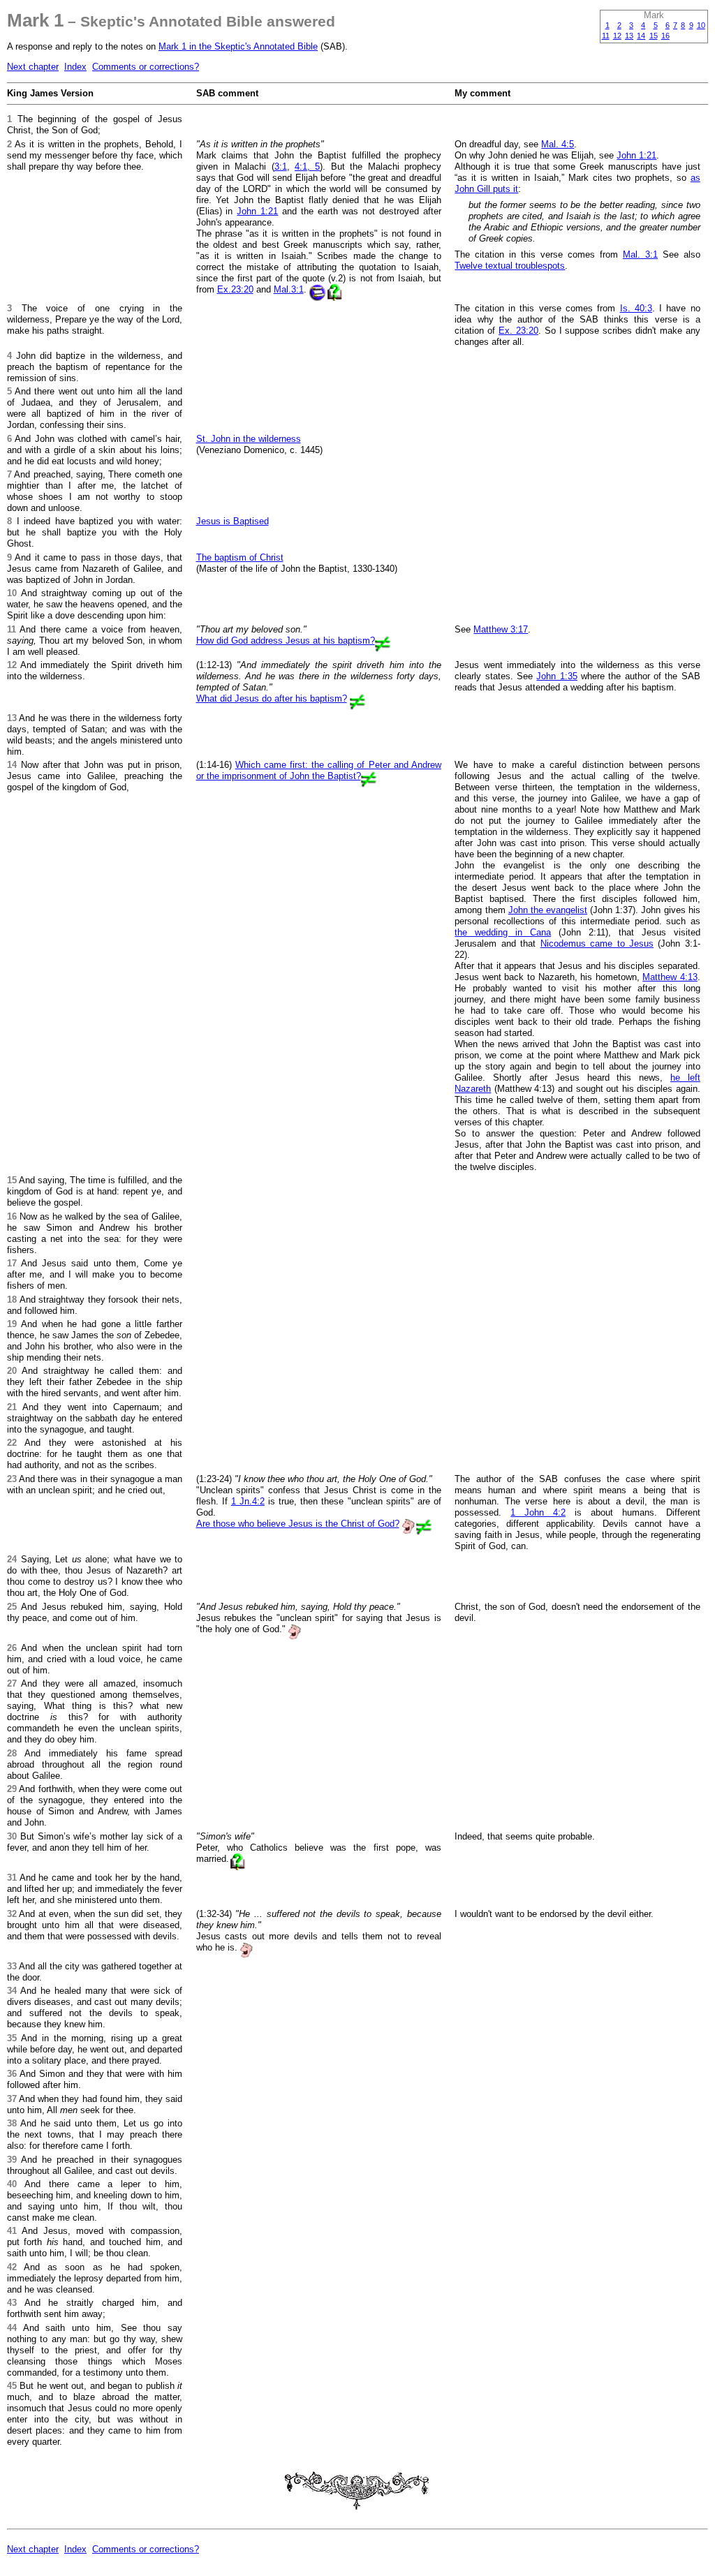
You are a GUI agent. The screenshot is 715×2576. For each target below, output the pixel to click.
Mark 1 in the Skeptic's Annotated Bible (238, 46)
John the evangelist (548, 910)
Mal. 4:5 (558, 144)
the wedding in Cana (503, 932)
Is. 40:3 (636, 308)
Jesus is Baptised (233, 521)
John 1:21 (257, 211)
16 (665, 36)
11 (606, 36)
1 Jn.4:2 (248, 1501)
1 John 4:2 (538, 1512)
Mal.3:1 (289, 289)
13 (629, 36)
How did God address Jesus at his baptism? (286, 641)
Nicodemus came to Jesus (597, 943)
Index (75, 67)
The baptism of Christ (240, 557)
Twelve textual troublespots (510, 266)
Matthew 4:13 (670, 977)
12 (617, 36)
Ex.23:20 (235, 289)
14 (641, 36)
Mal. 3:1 (640, 254)
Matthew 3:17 (501, 629)
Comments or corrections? (146, 67)
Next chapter (33, 67)
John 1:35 (556, 676)
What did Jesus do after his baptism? (272, 698)
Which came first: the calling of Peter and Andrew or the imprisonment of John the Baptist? (319, 770)
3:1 (281, 166)
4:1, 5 (307, 166)
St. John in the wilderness (249, 439)
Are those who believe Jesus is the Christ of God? (298, 1524)
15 (654, 36)
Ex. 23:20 (518, 331)
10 (701, 25)
